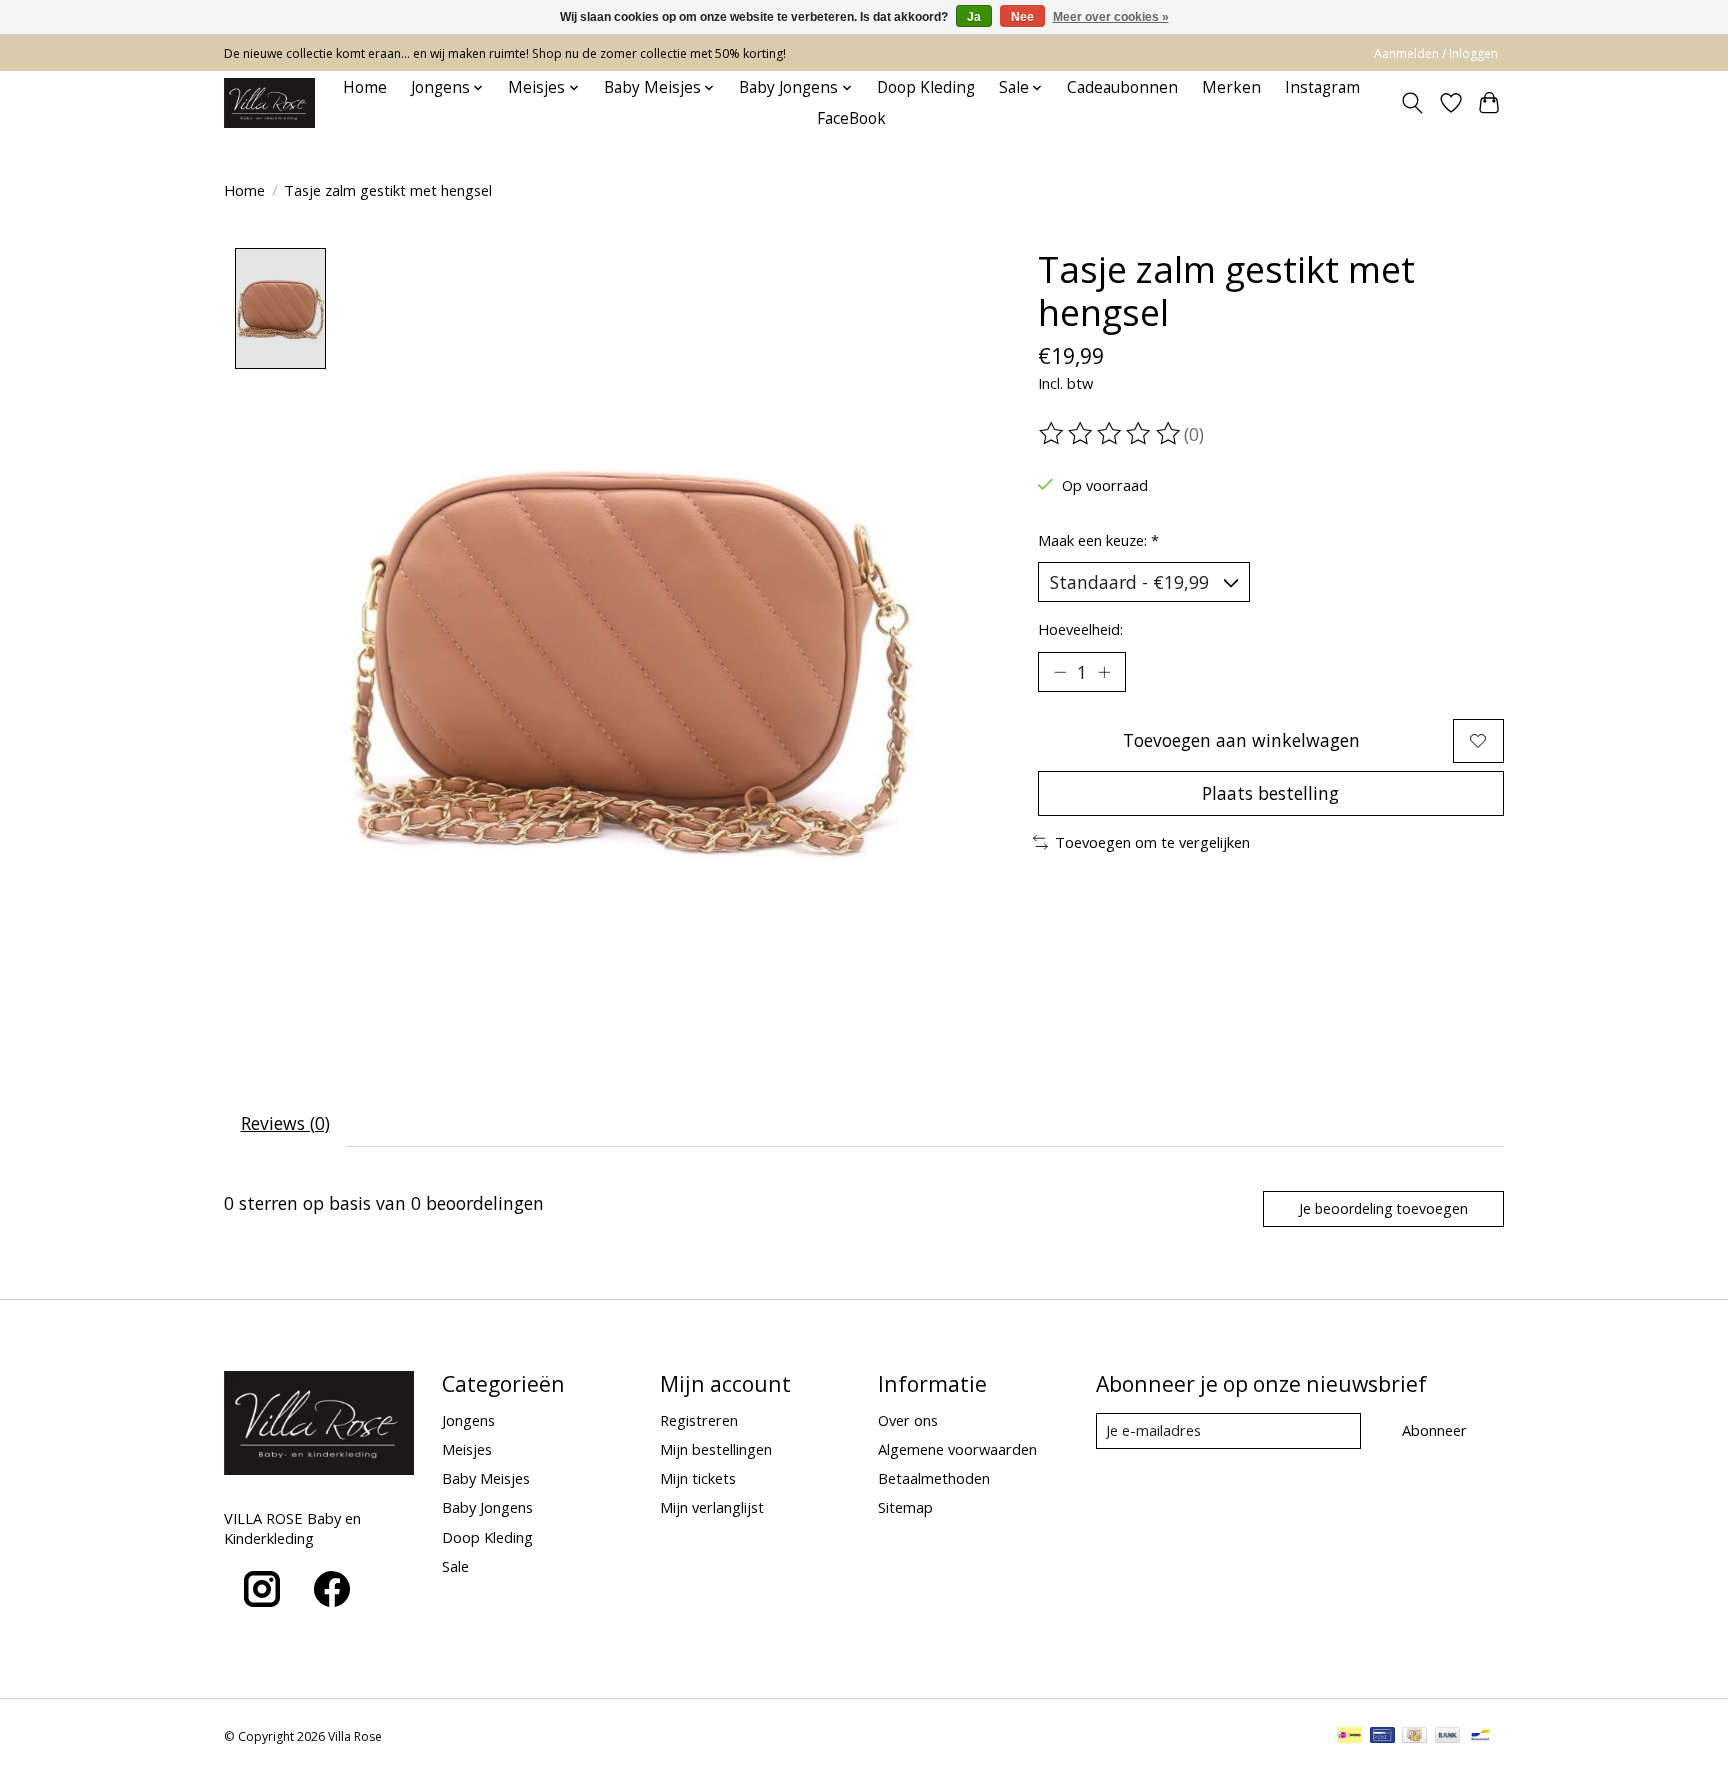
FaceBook (851, 118)
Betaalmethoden (934, 1478)
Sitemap (905, 1507)
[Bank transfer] (1448, 1737)
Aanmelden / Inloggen (1436, 53)
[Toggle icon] (1412, 103)
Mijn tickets (698, 1478)
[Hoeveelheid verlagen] (1060, 672)
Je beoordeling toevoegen (1383, 1208)
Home (365, 87)
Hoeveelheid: (1080, 629)
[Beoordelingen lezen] (1111, 434)
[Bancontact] (1480, 1737)
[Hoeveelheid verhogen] (1104, 672)
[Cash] (1414, 1737)
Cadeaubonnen (1122, 87)
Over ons (908, 1420)
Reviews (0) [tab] (285, 1123)
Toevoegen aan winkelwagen (1241, 740)
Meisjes (467, 1449)
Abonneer (1434, 1430)
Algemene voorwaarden (957, 1449)
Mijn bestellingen (716, 1449)
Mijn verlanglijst (712, 1507)
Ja (974, 17)
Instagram (1322, 87)
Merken (1231, 87)
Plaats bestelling (1270, 793)
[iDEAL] (1349, 1737)
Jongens (468, 1420)
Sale (455, 1566)
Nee (1022, 17)
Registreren (699, 1420)
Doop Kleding (926, 87)
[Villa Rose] (269, 103)
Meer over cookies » (1111, 17)
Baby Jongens (487, 1507)
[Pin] (1382, 1737)
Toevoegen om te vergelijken (1152, 842)
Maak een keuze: (1098, 540)
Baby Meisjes (486, 1478)
